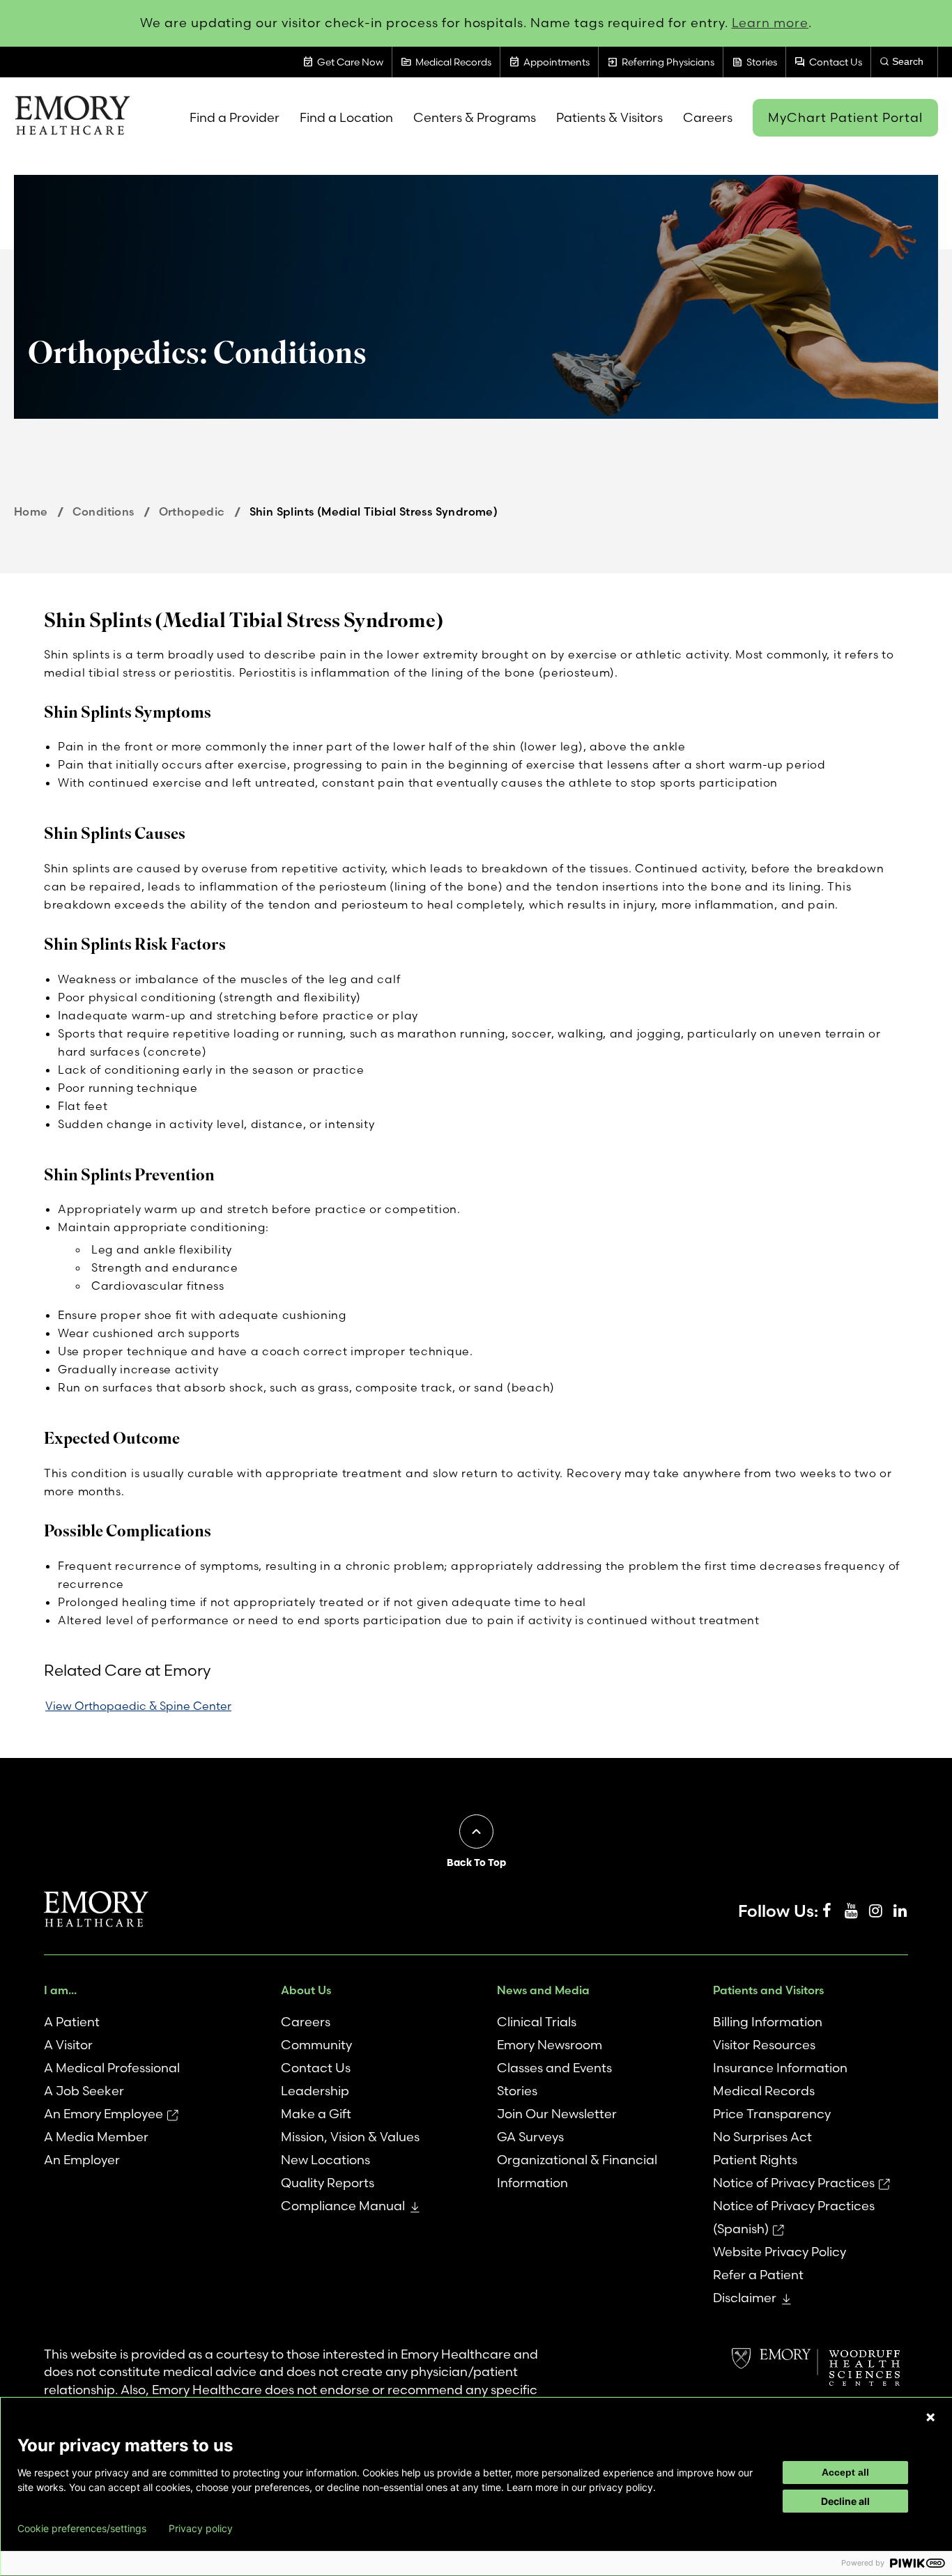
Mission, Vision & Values (350, 2137)
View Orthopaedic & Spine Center (138, 1706)
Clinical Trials (537, 2022)
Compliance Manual (343, 2206)
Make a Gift (316, 2114)
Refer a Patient (758, 2275)
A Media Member (96, 2137)
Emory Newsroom (550, 2045)
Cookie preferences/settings (82, 2529)
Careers (306, 2022)
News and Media (543, 1990)
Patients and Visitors (768, 1990)
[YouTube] (851, 1911)
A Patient (72, 2022)
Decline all (845, 2501)
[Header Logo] (72, 118)
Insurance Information (780, 2068)
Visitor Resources (764, 2045)
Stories (517, 2091)
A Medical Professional (112, 2068)
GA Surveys (530, 2137)
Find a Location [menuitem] (346, 117)
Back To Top (476, 1862)
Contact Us (316, 2068)
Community (316, 2045)
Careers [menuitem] (708, 117)
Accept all (845, 2472)
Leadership (315, 2091)
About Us (306, 1990)
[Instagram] (875, 1911)
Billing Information (768, 2022)
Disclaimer (745, 2298)
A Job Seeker (84, 2091)
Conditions (103, 511)
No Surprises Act (762, 2137)
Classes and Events (554, 2068)
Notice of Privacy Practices (794, 2183)
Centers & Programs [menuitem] (475, 117)
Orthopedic (192, 511)
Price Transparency (772, 2114)
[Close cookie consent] (930, 2417)
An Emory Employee (103, 2114)
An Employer (82, 2160)
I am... (60, 1990)
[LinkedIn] (900, 1911)
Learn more (770, 23)
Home (31, 511)
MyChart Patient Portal (845, 117)
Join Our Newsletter (557, 2114)
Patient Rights (755, 2160)
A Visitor (68, 2045)
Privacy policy (201, 2529)
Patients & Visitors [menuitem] (609, 117)
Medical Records (764, 2091)
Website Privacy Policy (780, 2252)
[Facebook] (827, 1911)
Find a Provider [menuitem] (235, 117)
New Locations (325, 2160)
